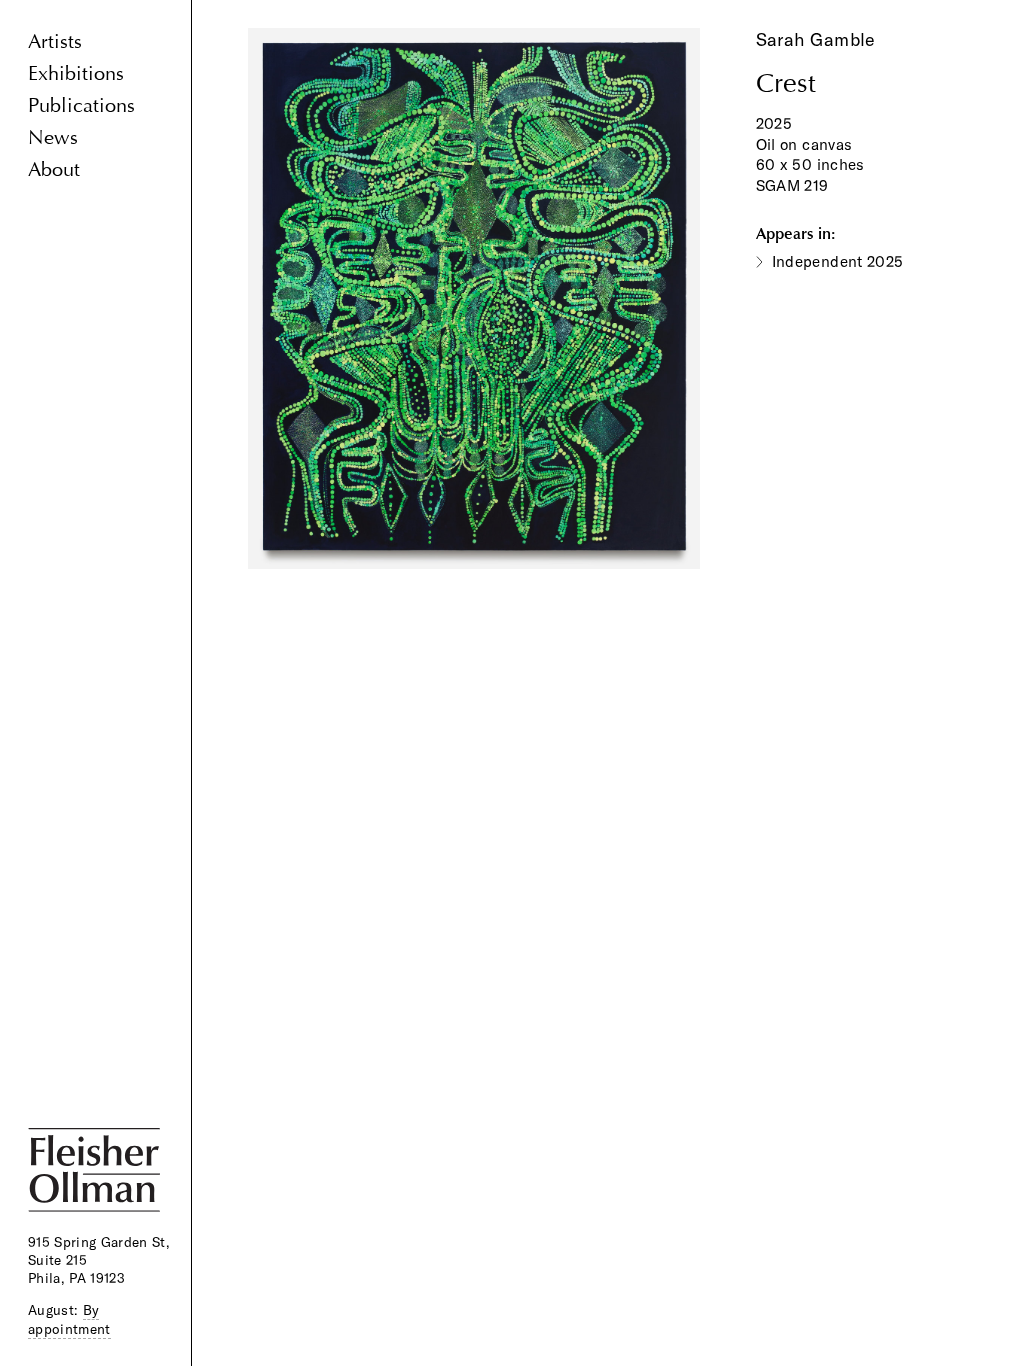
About (54, 169)
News (53, 137)
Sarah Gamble (816, 39)
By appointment (69, 1319)
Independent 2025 (838, 261)
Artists (55, 41)
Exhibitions (76, 73)
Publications (81, 105)
